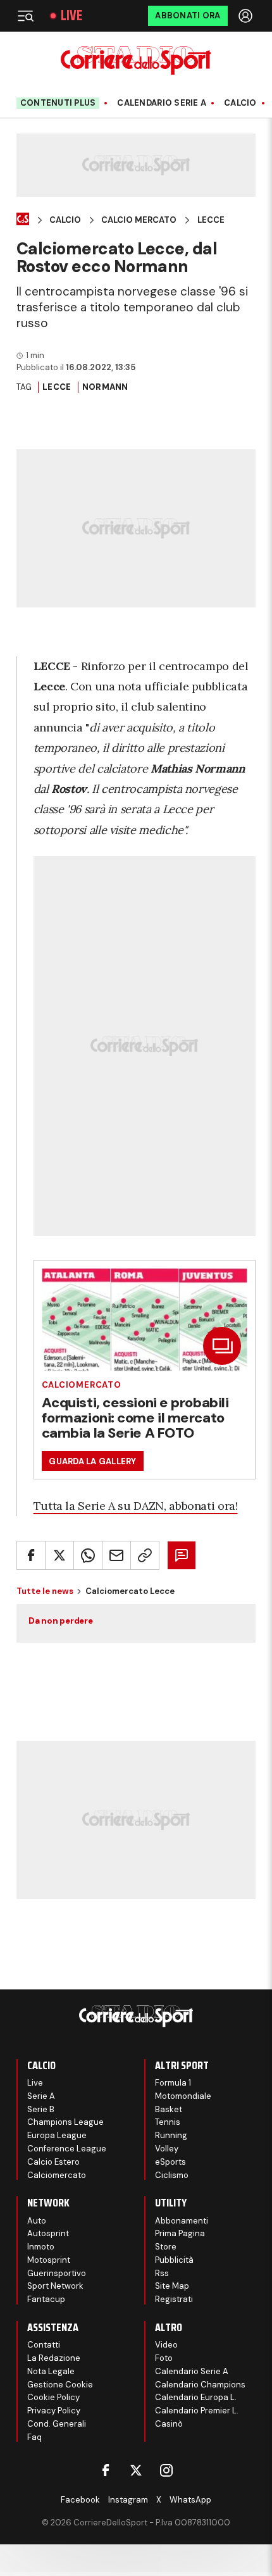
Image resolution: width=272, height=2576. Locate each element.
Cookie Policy (53, 2397)
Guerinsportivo (57, 2273)
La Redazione (54, 2358)
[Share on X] (59, 1555)
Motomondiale (183, 2096)
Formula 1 (173, 2083)
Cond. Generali (57, 2424)
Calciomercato (82, 1385)
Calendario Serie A (162, 103)
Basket (169, 2109)
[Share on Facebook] (31, 1555)
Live (71, 16)
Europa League (57, 2135)
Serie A (41, 2096)
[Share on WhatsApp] (88, 1555)
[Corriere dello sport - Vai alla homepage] (136, 60)
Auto (37, 2221)
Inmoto (41, 2247)
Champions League (65, 2122)
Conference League (67, 2149)
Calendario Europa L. (196, 2397)
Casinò (169, 2424)
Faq (34, 2437)
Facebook (80, 2500)
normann (105, 387)
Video (166, 2345)
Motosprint (49, 2260)
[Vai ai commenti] (182, 1555)
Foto (164, 2358)
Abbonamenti (182, 2221)
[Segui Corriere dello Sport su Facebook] (106, 2470)
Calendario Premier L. (197, 2411)
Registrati (174, 2299)
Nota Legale (51, 2371)
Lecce (211, 220)
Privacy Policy (54, 2411)
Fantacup (46, 2299)
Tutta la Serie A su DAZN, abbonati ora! (136, 1506)
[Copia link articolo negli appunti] (145, 1555)
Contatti (44, 2345)
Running (171, 2135)
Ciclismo (172, 2175)
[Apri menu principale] (25, 16)
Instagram (128, 2500)
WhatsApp (190, 2500)
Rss (162, 2273)
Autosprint (48, 2233)
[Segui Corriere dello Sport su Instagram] (166, 2470)
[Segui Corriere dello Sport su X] (136, 2470)
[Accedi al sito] (247, 16)
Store (166, 2247)
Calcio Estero (53, 2162)
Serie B (41, 2109)
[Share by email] (116, 1555)
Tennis (168, 2122)
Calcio (240, 103)
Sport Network (55, 2286)
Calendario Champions (200, 2385)
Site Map (172, 2286)
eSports (170, 2162)
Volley (167, 2149)
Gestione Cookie (60, 2385)
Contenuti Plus (58, 103)
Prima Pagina (180, 2233)
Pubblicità (174, 2260)
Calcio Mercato (139, 220)
